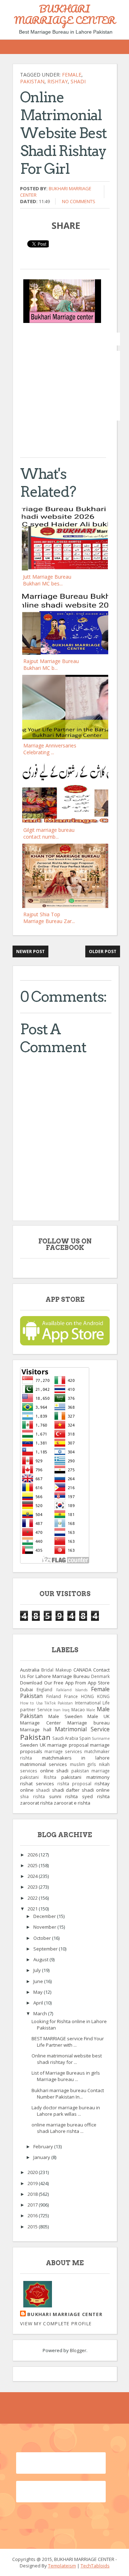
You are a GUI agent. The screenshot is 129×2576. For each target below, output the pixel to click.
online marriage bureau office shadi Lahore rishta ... (64, 2128)
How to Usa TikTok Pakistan (46, 1703)
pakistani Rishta (38, 1777)
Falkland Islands (72, 1690)
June (39, 1981)
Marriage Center (40, 1723)
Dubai (27, 1689)
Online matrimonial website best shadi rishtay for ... (67, 2059)
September (46, 1949)
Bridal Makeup (56, 1670)
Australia (30, 1670)
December (45, 1916)
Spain (85, 1738)
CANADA (82, 1670)
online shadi (54, 1771)
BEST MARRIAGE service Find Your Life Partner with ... (68, 2042)
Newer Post (30, 951)
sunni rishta (64, 1796)
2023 (33, 1887)
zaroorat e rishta (72, 1803)
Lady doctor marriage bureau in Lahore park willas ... (66, 2111)
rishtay (58, 81)
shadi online (96, 1790)
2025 (33, 1865)
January (42, 2157)
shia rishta (32, 1796)
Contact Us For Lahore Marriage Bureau (65, 1673)
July (38, 1970)
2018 (33, 2194)
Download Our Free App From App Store (65, 1683)
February (44, 2146)
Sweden (29, 1745)
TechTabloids (95, 2566)
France (71, 1696)
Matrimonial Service (82, 1729)
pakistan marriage (91, 1771)
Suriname (101, 1738)
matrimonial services (44, 1764)
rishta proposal (75, 1783)
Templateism (62, 2566)
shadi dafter (66, 1790)
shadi (78, 81)
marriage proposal (68, 1745)
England (44, 1689)
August (41, 1959)
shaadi (43, 1790)
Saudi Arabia (65, 1738)
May (39, 1992)
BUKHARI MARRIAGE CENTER (65, 14)
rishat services (37, 1783)
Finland (54, 1696)
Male (91, 1710)
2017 (33, 2205)
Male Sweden (65, 1716)
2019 (33, 2183)
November (45, 1927)
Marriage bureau (89, 1723)
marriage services (63, 1751)
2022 (33, 1898)
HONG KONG (95, 1696)
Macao (78, 1709)
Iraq (66, 1710)
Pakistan (32, 81)
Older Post (103, 951)
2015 (33, 2227)
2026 (33, 1855)
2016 (33, 2216)
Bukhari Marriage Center (65, 2314)
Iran (57, 1710)
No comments (79, 201)
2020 (33, 2172)
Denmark (100, 1676)
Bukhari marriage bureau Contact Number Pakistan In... (68, 2094)
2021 (33, 1909)
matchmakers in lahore (76, 1758)
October (43, 1938)
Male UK (99, 1716)
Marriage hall (36, 1729)
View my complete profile (56, 2324)
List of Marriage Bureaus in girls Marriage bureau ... (66, 2076)
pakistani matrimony (85, 1777)
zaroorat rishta (36, 1803)
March (41, 2013)
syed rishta (96, 1796)
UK (43, 1745)
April (39, 2003)
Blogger (78, 2350)
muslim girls (83, 1764)
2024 (33, 1876)
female (72, 75)
